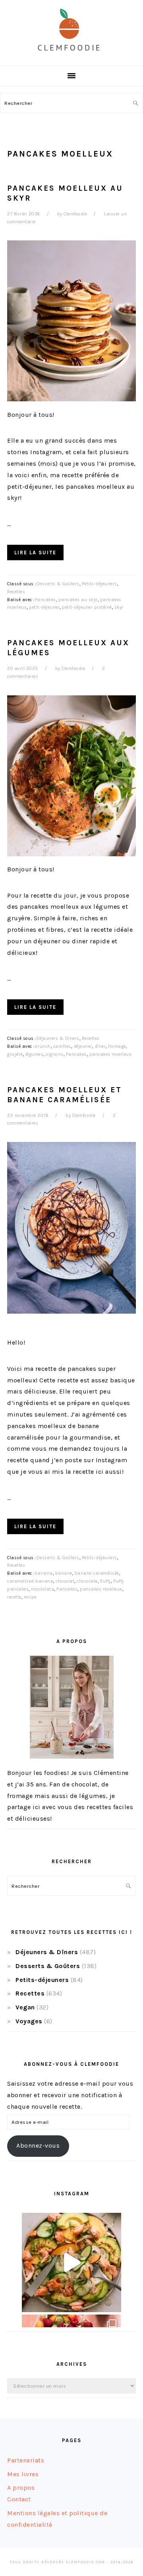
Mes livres (23, 2474)
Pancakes (45, 600)
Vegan (25, 2007)
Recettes (16, 592)
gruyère (15, 1054)
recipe (30, 1597)
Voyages (29, 2021)
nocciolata (43, 1589)
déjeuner (83, 1046)
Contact (19, 2499)
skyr (119, 607)
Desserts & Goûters (58, 584)
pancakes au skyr (78, 600)
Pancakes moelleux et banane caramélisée (65, 1095)
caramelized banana (30, 1581)
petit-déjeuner (44, 607)
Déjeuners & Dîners (58, 1038)
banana (44, 1573)
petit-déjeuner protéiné (87, 607)
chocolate (87, 1581)
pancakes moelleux (111, 1054)
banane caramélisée (97, 1573)
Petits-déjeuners (100, 584)
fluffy (105, 1581)
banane (64, 1573)
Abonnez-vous (38, 2145)
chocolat (65, 1581)
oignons (55, 1054)
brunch (43, 1046)
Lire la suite (35, 553)
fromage (117, 1046)
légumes (35, 1054)
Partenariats (26, 2460)
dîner (100, 1046)
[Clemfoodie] (71, 57)
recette (14, 1597)
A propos (21, 2488)
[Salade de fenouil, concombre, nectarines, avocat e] (71, 2262)
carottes (62, 1046)
